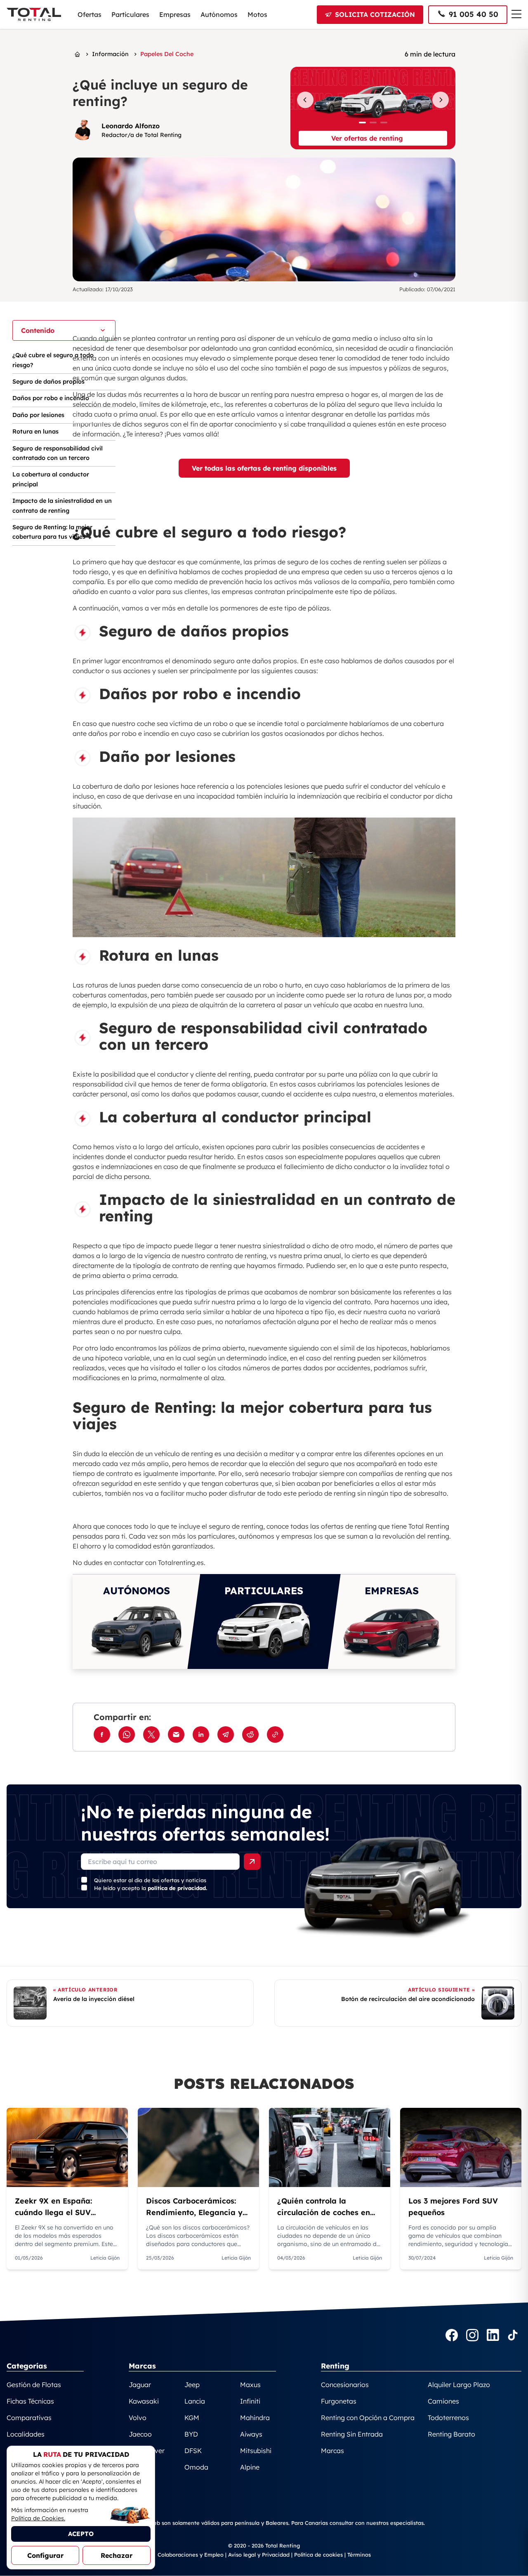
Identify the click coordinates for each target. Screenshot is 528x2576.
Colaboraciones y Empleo (191, 2555)
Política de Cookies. (38, 2518)
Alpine (250, 2467)
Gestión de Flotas (34, 2385)
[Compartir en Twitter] (151, 1735)
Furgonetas (339, 2401)
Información (110, 54)
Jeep (192, 2385)
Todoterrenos (448, 2418)
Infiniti (250, 2401)
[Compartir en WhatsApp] (127, 1735)
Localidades (26, 2434)
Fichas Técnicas (30, 2401)
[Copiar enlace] (275, 1735)
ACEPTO (81, 2534)
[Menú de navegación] (516, 14)
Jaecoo (140, 2434)
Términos (359, 2555)
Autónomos (219, 14)
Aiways (251, 2434)
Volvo (138, 2418)
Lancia (195, 2401)
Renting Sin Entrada (352, 2434)
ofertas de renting (349, 1526)
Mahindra (255, 2418)
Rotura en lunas (35, 431)
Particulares (130, 14)
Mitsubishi (256, 2451)
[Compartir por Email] (176, 1735)
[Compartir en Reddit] (250, 1735)
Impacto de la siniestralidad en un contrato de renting (62, 506)
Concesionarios (345, 2385)
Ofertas (90, 14)
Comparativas (29, 2418)
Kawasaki (144, 2401)
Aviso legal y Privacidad (259, 2555)
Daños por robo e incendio (51, 398)
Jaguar (140, 2385)
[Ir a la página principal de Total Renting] (77, 54)
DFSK (193, 2451)
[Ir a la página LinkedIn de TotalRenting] (493, 2336)
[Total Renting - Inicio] (34, 14)
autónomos (256, 1536)
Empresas (175, 14)
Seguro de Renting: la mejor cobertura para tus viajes (52, 532)
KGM (192, 2418)
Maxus (250, 2385)
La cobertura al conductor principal (51, 479)
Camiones (443, 2401)
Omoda (196, 2467)
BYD (191, 2434)
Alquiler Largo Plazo (459, 2385)
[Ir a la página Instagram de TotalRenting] (472, 2336)
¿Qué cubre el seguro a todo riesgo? (53, 360)
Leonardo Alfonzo (131, 126)
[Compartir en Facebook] (102, 1735)
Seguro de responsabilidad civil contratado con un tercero (58, 453)
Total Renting (429, 1526)
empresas (297, 1536)
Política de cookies (318, 2555)
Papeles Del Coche (167, 54)
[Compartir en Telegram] (226, 1735)
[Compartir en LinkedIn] (201, 1735)
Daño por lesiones (38, 415)
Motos (257, 14)
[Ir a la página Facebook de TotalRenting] (452, 2336)
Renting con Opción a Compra (368, 2418)
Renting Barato (451, 2434)
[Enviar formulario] (252, 1862)
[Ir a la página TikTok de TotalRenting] (513, 2336)
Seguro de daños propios (48, 382)
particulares (217, 1536)
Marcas (332, 2451)
